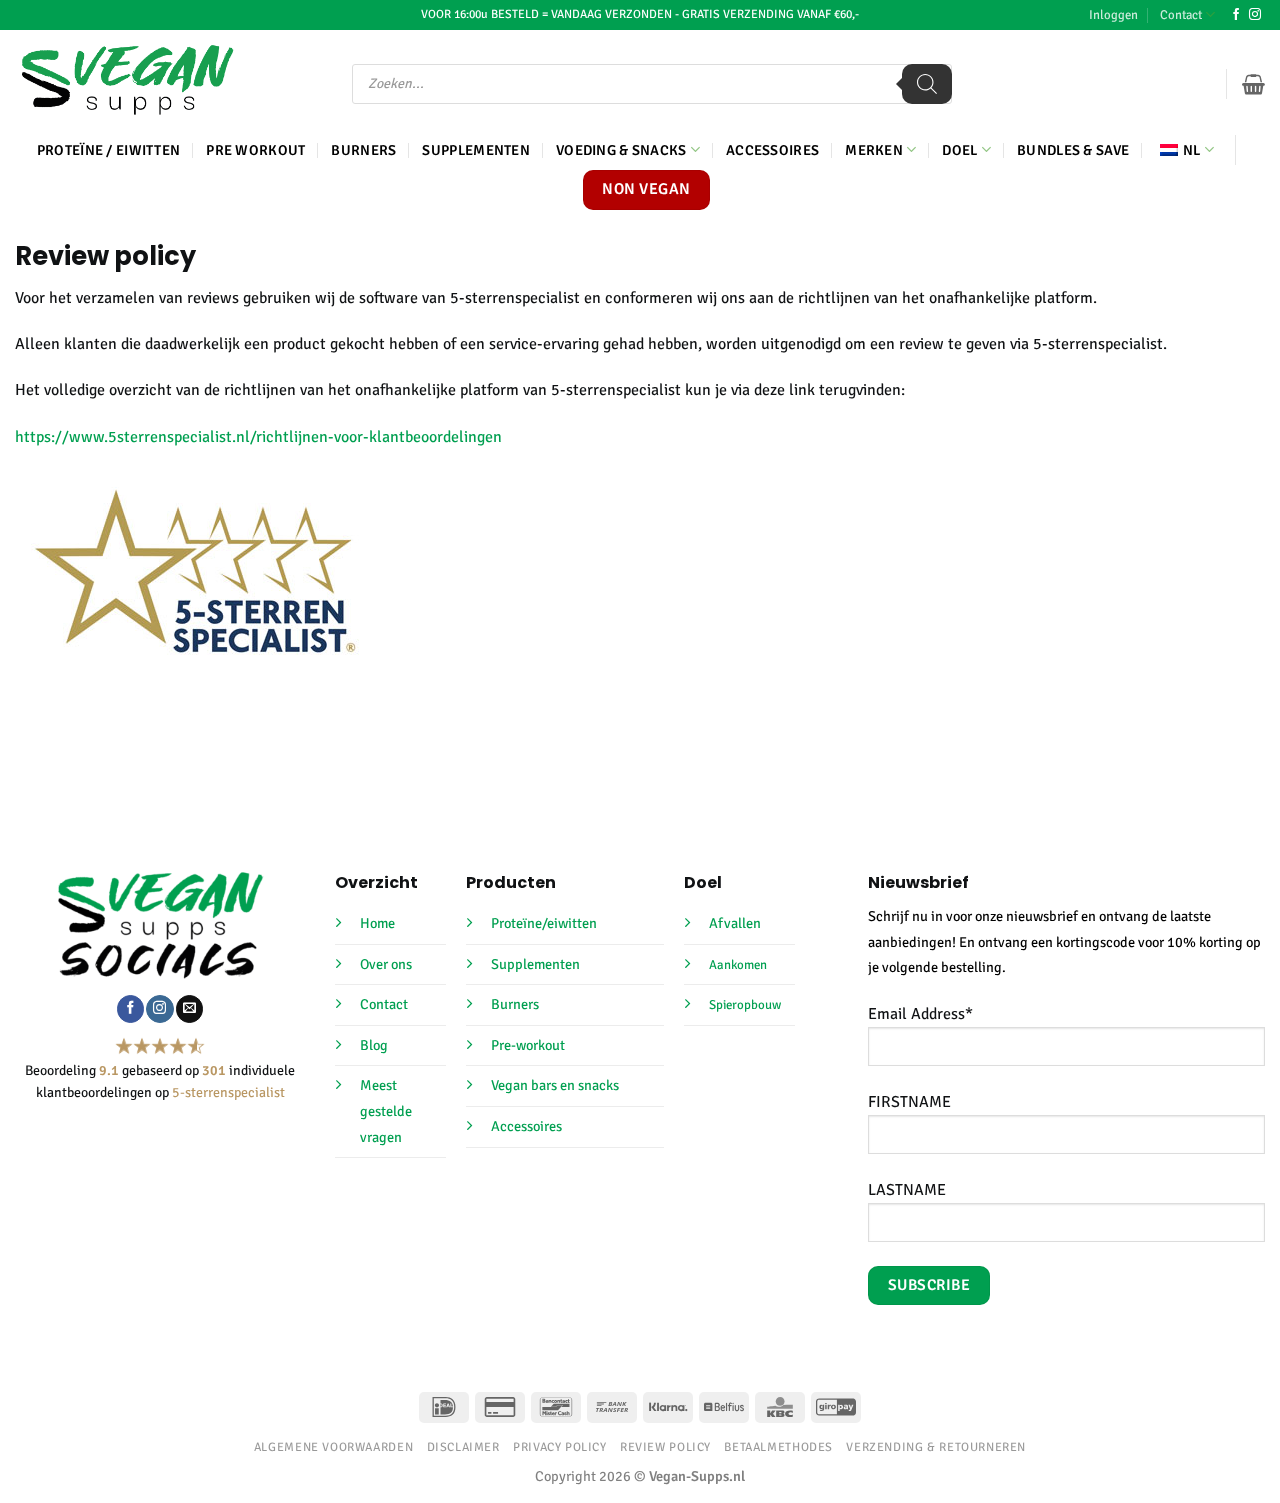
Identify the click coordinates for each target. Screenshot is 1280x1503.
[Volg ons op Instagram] (1255, 15)
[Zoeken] (927, 84)
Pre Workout (255, 150)
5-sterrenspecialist (228, 1092)
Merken (874, 150)
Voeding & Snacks (621, 150)
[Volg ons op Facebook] (1236, 15)
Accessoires (772, 150)
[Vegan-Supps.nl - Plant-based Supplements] (127, 80)
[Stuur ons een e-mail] (189, 1009)
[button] (1113, 15)
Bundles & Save (1073, 150)
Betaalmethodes (778, 1447)
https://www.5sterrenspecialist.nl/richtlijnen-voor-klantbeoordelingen (258, 437)
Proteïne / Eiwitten (108, 150)
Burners (363, 150)
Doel (959, 150)
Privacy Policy (560, 1447)
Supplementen (475, 150)
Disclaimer (463, 1447)
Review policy (665, 1447)
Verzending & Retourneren (936, 1447)
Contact (1181, 15)
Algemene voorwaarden (333, 1447)
